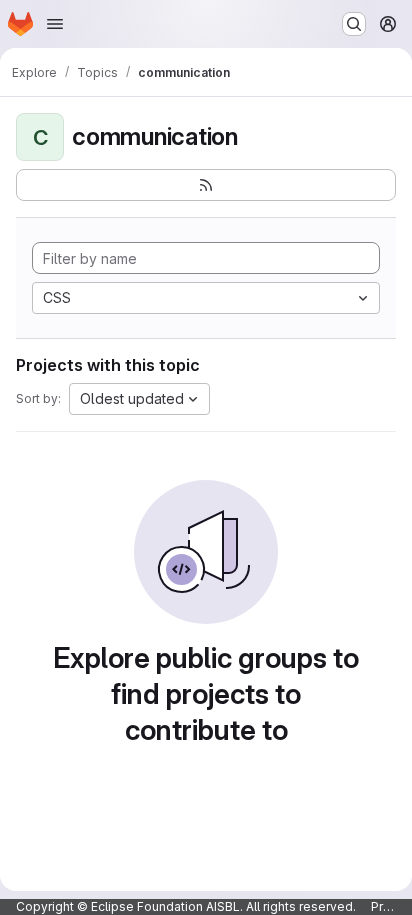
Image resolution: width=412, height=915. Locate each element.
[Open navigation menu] (55, 24)
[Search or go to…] (354, 24)
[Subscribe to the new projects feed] (206, 185)
